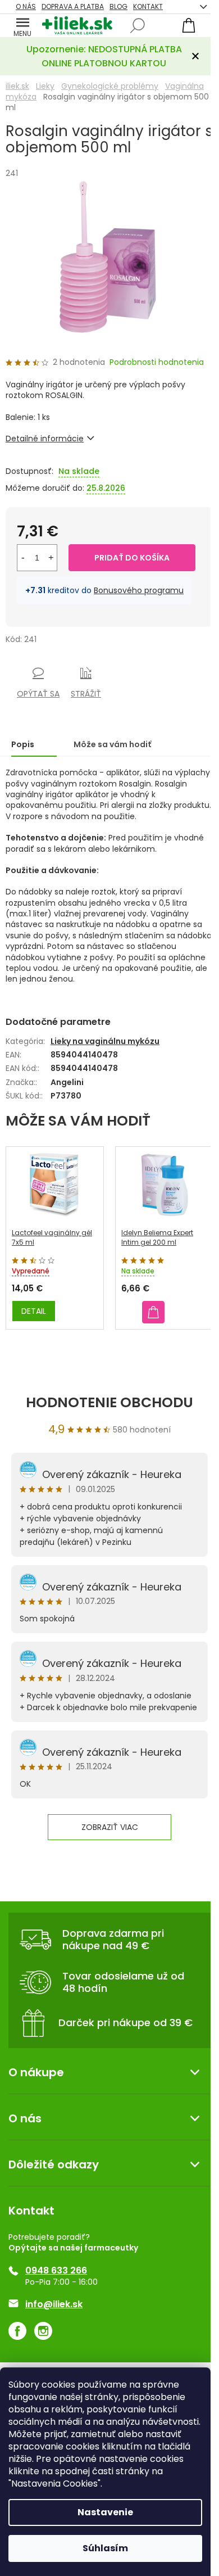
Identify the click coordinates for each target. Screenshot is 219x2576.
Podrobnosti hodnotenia (157, 362)
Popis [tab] (23, 744)
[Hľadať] (138, 26)
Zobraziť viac (110, 1827)
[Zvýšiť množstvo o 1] (51, 558)
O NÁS (26, 6)
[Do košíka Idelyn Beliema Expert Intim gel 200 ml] (153, 1312)
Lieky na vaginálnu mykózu (105, 1041)
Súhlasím (105, 2548)
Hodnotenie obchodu (109, 1402)
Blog (118, 6)
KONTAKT (148, 6)
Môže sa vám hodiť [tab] (112, 744)
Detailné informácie (45, 439)
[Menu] (22, 25)
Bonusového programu (139, 590)
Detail (34, 1311)
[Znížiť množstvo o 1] (23, 558)
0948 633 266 (56, 2271)
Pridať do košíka (132, 558)
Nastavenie (105, 2512)
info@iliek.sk (54, 2304)
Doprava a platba (73, 6)
